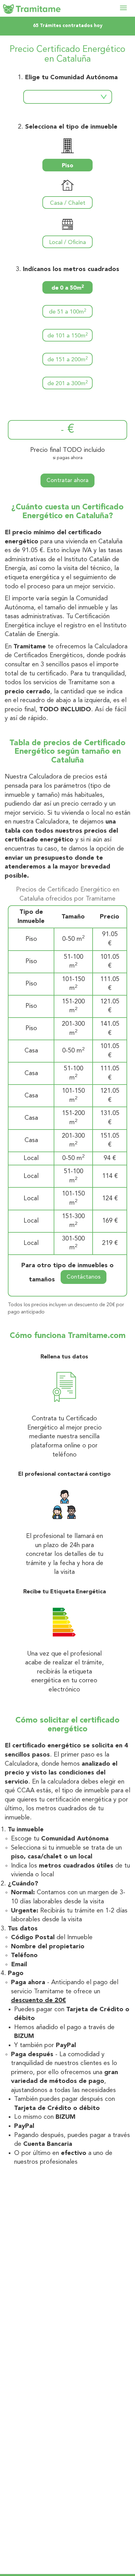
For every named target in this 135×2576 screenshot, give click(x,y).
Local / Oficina (67, 242)
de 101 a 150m (68, 336)
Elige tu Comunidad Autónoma (71, 78)
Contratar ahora (67, 480)
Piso (67, 166)
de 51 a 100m (68, 312)
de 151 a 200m (68, 360)
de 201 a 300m (68, 383)
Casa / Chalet (68, 203)
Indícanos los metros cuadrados (71, 269)
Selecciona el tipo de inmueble (71, 127)
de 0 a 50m (68, 288)
